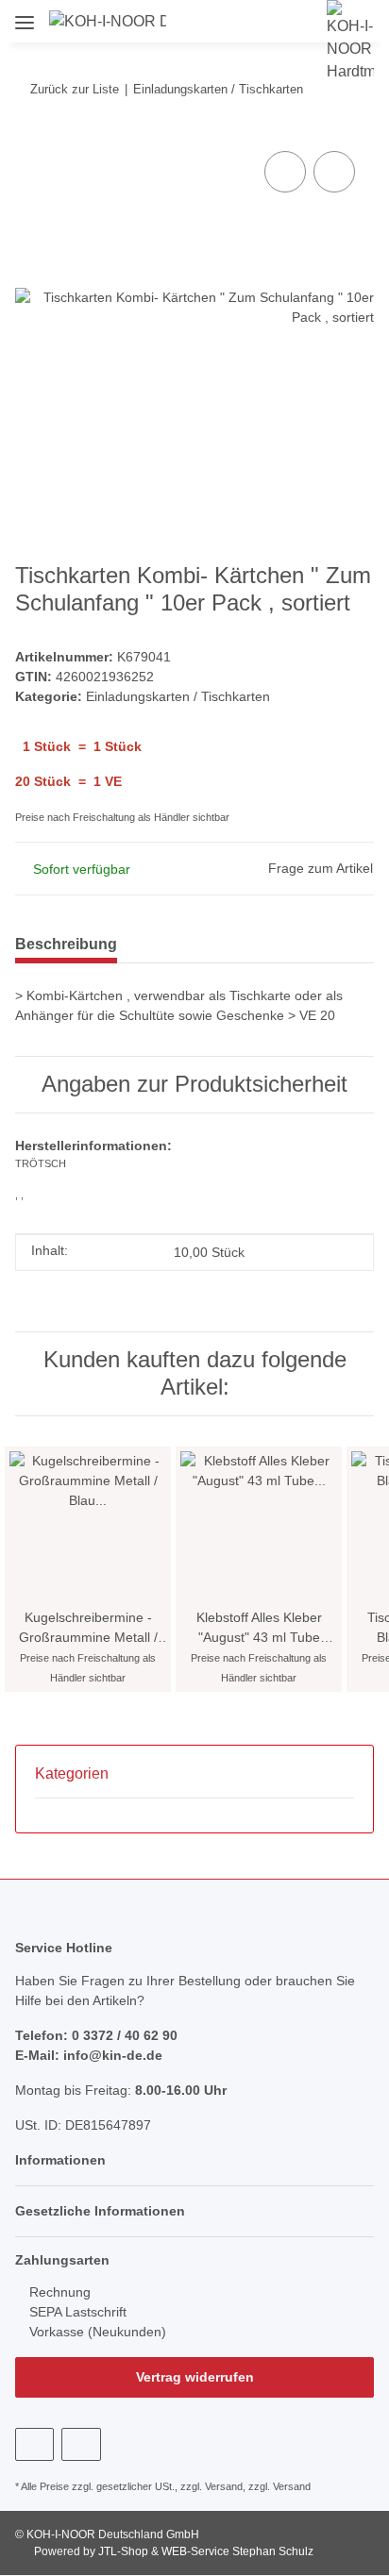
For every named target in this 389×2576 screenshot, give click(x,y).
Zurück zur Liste (75, 89)
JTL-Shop (125, 2551)
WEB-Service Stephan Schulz (237, 2551)
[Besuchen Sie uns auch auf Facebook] (34, 2444)
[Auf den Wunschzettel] (334, 172)
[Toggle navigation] (25, 16)
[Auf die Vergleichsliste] (285, 172)
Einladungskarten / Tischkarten (178, 696)
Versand (224, 2486)
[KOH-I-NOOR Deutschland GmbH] (108, 22)
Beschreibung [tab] (66, 944)
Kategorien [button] (72, 1773)
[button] (209, 21)
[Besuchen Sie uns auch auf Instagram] (81, 2444)
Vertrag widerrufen (195, 2377)
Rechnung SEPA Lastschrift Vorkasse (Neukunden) (96, 2312)
